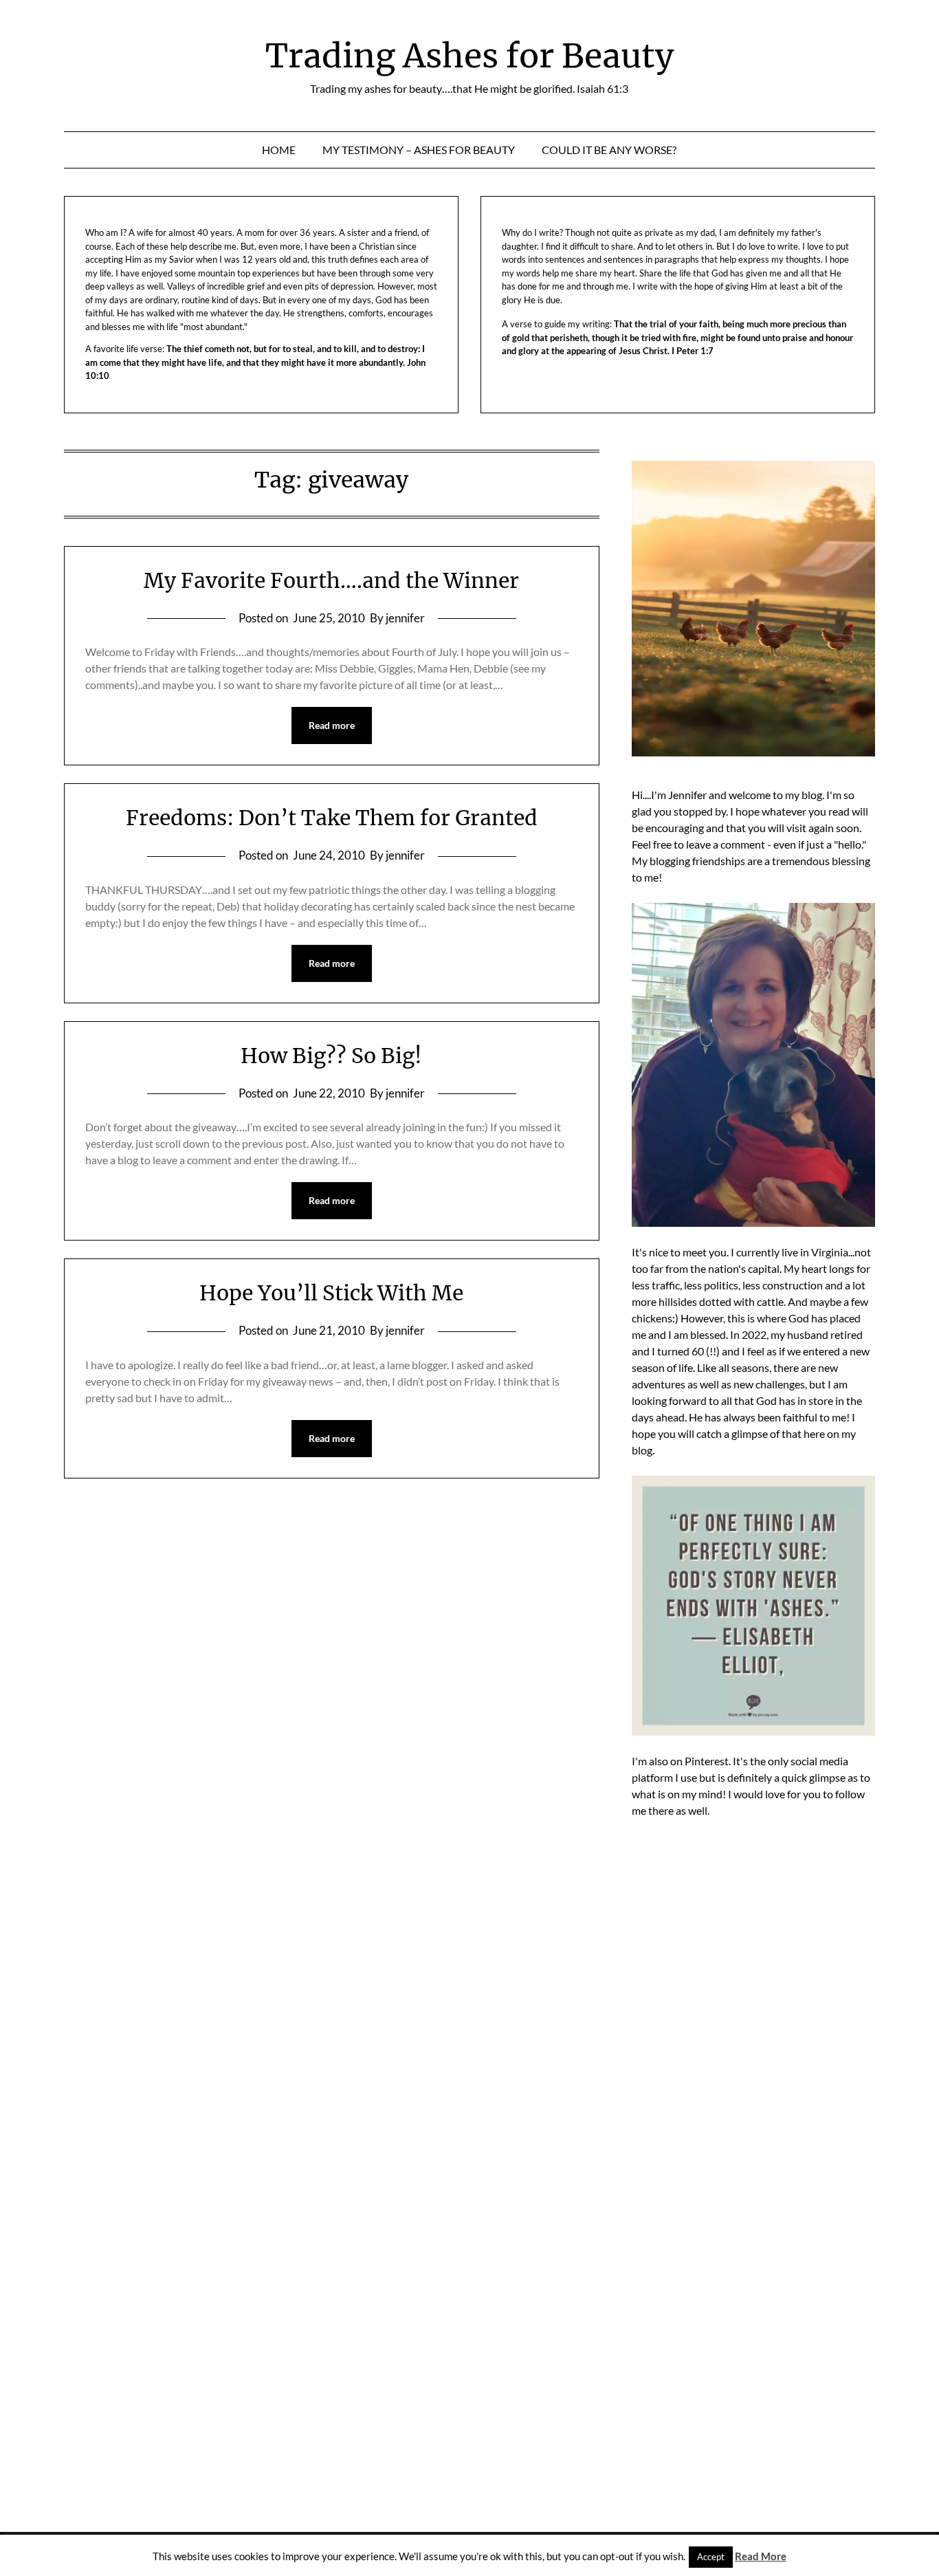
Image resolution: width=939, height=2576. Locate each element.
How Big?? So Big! (331, 1056)
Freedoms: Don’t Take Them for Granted (332, 818)
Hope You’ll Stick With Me (331, 1293)
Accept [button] (711, 2557)
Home (279, 150)
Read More (761, 2556)
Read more (332, 725)
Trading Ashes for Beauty (469, 56)
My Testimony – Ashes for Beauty (419, 150)
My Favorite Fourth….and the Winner (331, 580)
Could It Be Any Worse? (609, 150)
